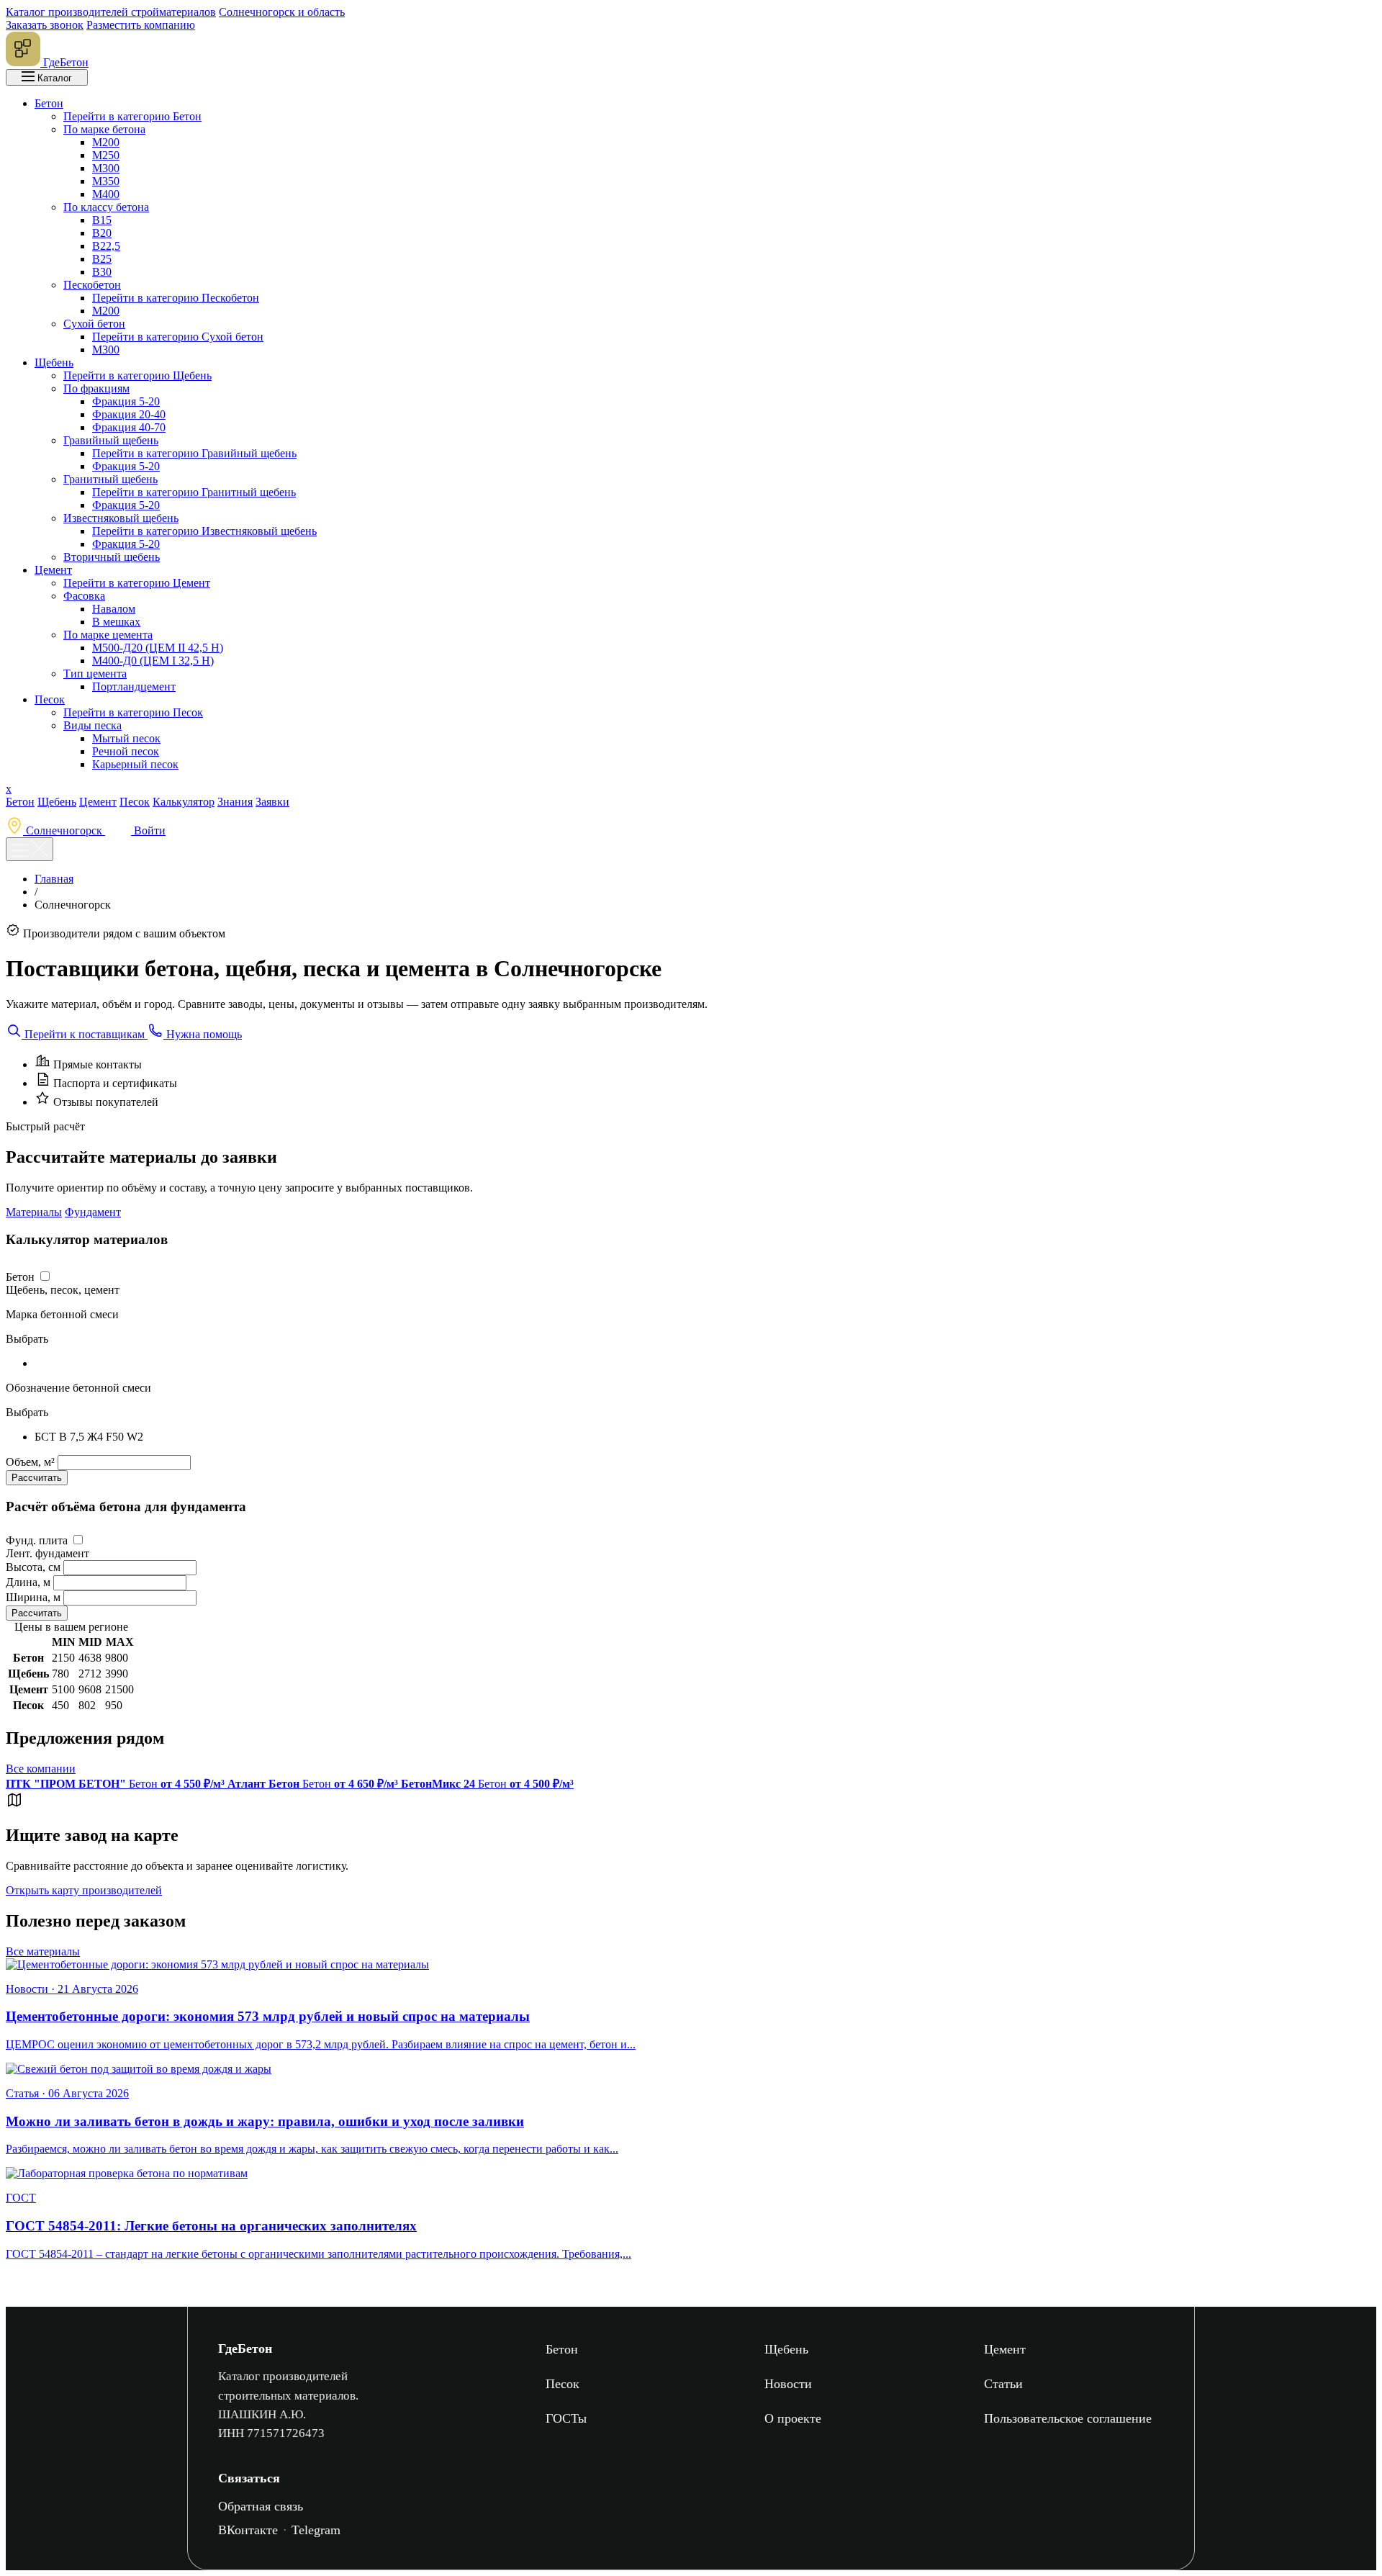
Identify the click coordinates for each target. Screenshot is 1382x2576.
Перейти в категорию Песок (133, 712)
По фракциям (96, 388)
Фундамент (93, 1212)
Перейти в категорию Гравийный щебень (194, 453)
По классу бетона (106, 207)
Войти (148, 830)
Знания (235, 802)
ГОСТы (566, 2418)
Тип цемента (95, 674)
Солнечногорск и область (282, 12)
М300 (106, 168)
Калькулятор (184, 802)
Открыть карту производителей (84, 1890)
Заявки (272, 802)
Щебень (54, 362)
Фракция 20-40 (129, 414)
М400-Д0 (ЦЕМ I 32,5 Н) (153, 661)
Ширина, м (33, 1597)
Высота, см (33, 1567)
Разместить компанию (141, 25)
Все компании (41, 1769)
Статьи (1003, 2384)
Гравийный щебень (111, 440)
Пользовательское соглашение (1068, 2418)
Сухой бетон (94, 324)
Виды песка (92, 725)
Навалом (114, 609)
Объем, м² (32, 1462)
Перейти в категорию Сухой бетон (178, 337)
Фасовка (84, 596)
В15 (102, 220)
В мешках (116, 622)
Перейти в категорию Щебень (137, 375)
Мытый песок (126, 738)
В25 (102, 259)
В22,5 (106, 246)
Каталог (53, 78)
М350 (106, 181)
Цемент (53, 570)
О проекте (793, 2418)
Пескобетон (92, 285)
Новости (788, 2384)
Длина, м (28, 1582)
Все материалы (43, 1951)
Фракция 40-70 (129, 427)
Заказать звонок (45, 25)
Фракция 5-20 (126, 401)
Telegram (316, 2530)
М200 (106, 142)
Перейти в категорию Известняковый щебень (204, 531)
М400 (106, 194)
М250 (106, 155)
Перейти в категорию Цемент (137, 583)
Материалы (34, 1212)
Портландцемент (134, 686)
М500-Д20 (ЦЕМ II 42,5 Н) (158, 648)
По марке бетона (104, 129)
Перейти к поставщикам (85, 1034)
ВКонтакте (248, 2530)
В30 (102, 272)
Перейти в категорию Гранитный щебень (194, 492)
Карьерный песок (135, 764)
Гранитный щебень (110, 479)
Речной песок (126, 751)
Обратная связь (261, 2506)
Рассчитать (37, 1478)
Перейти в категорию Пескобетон (176, 298)
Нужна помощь (203, 1034)
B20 (102, 233)
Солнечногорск (64, 830)
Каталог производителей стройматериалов (111, 12)
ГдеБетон (245, 2348)
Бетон (49, 103)
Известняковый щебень (121, 518)
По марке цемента (108, 635)
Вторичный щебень (112, 557)
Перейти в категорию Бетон (132, 116)
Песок (50, 699)
